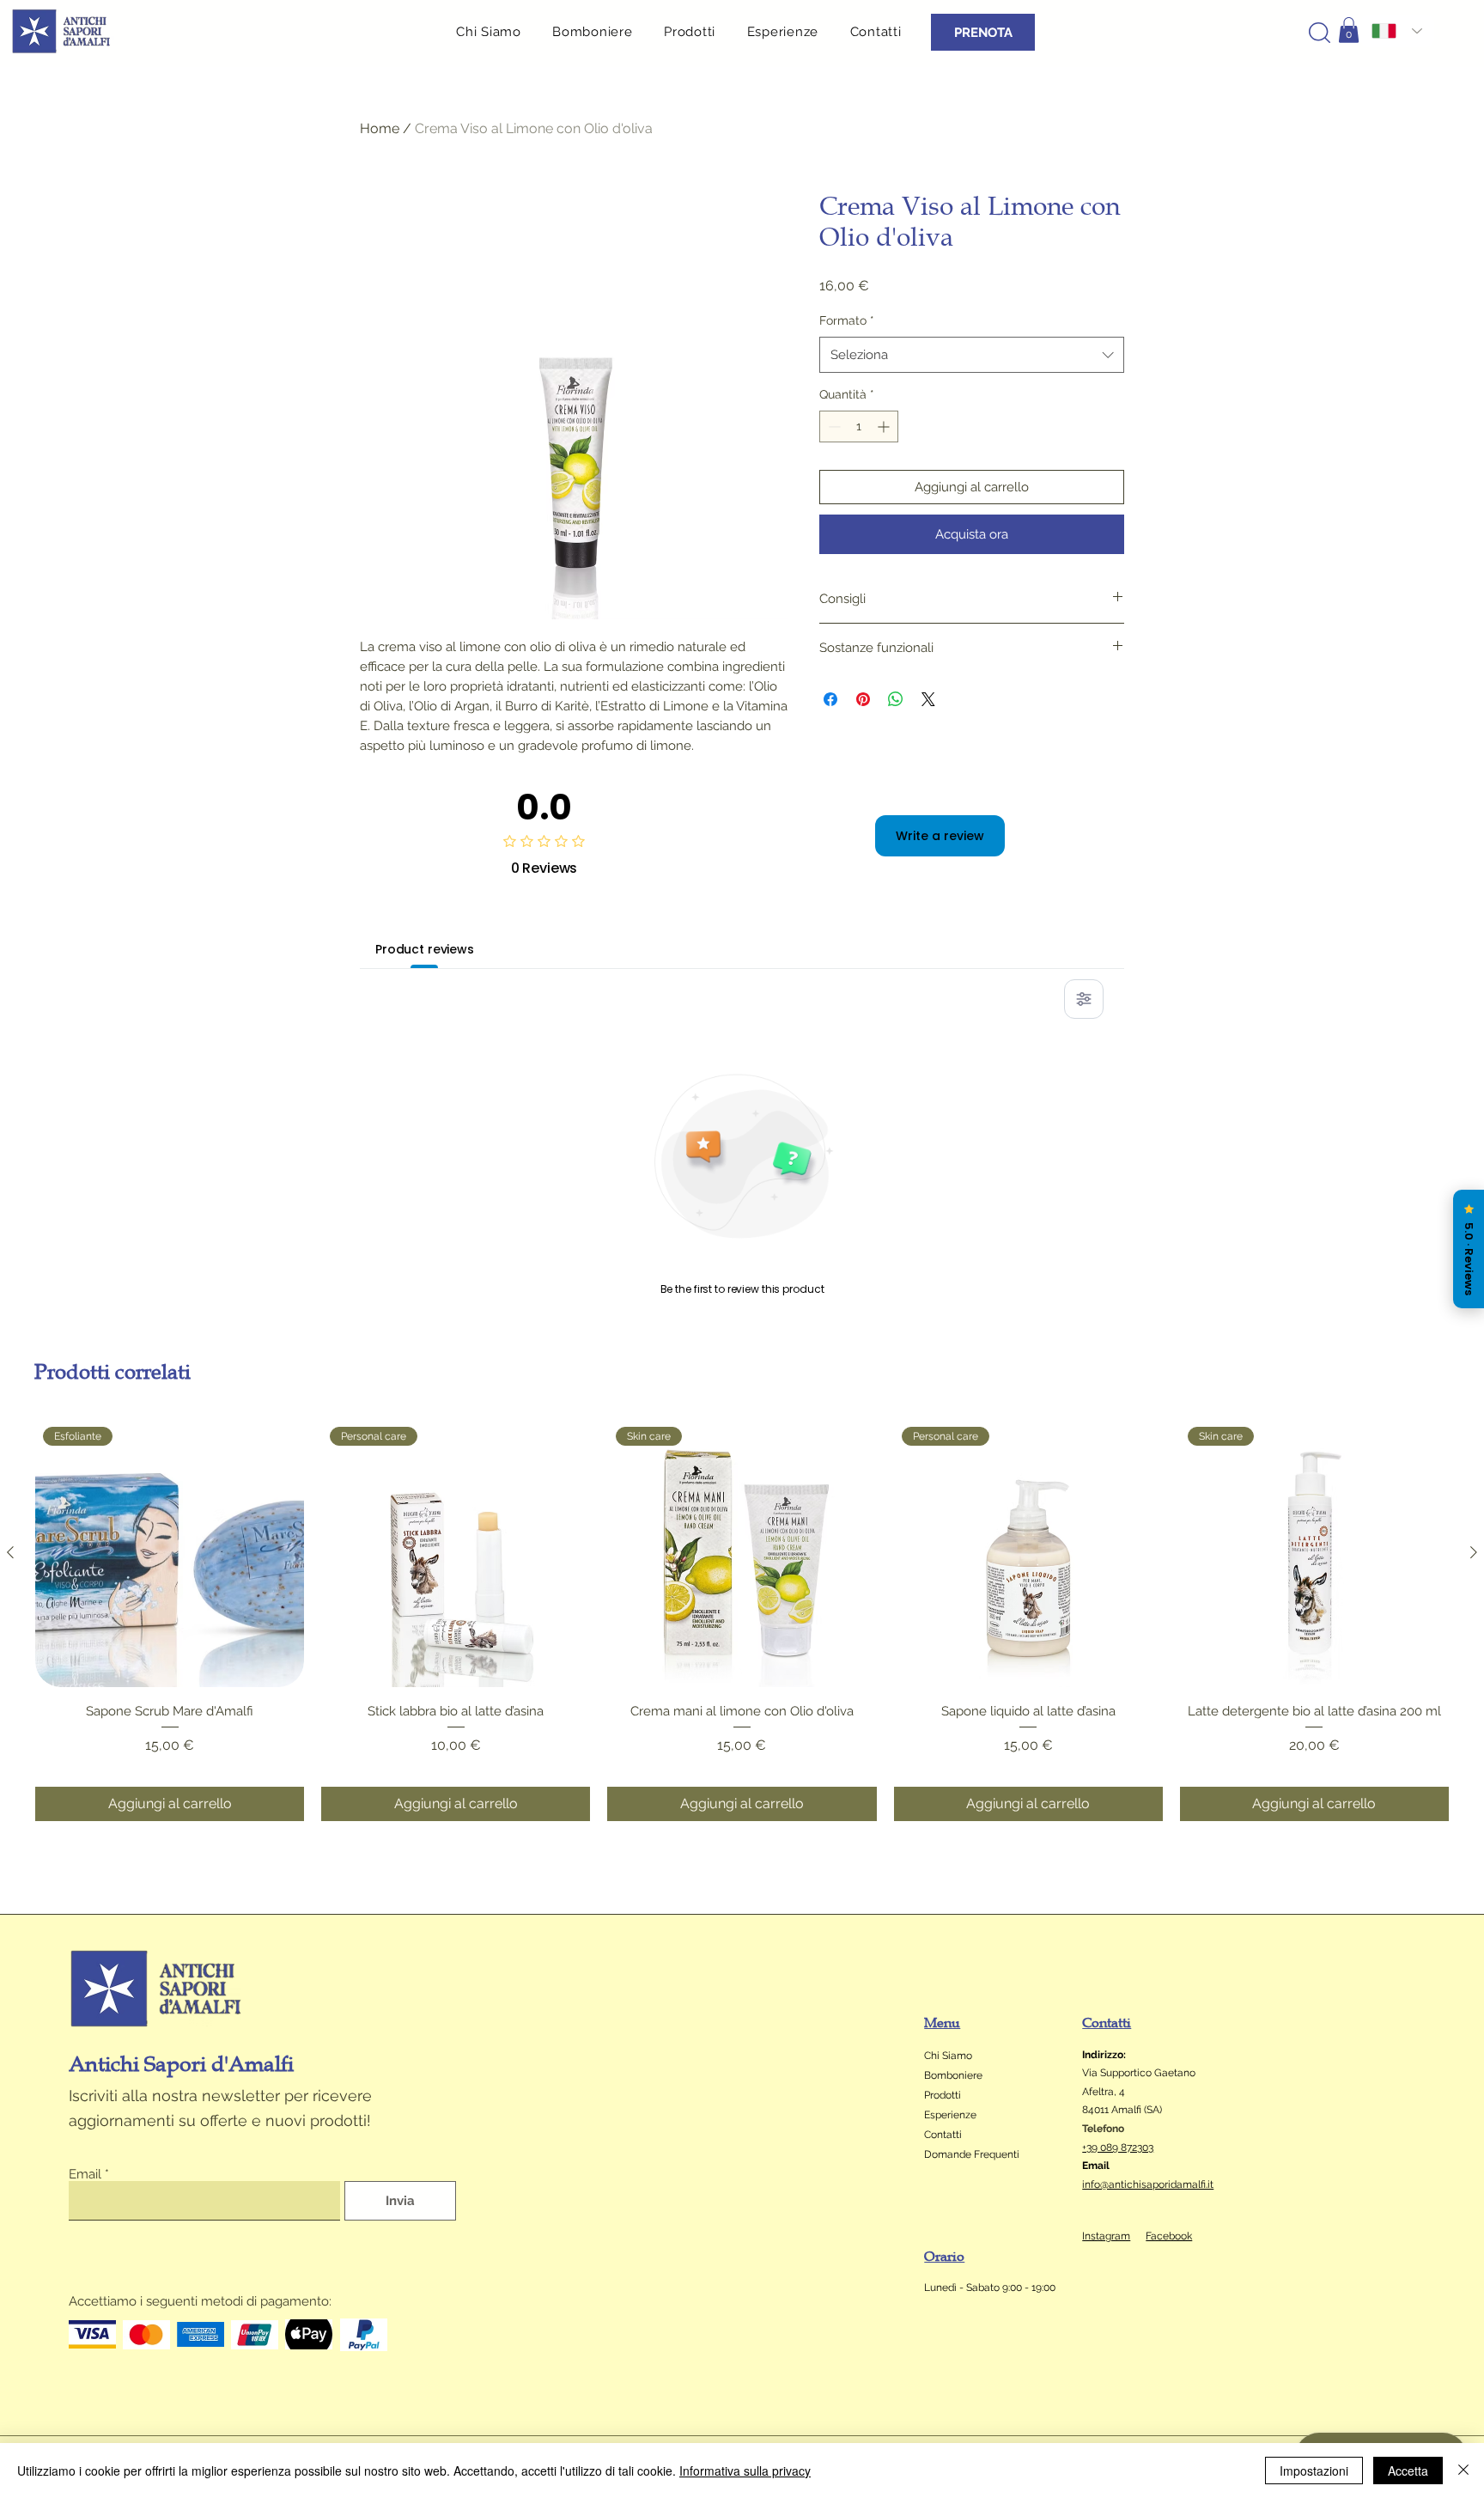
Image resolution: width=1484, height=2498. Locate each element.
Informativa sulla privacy (745, 2471)
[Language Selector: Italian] (1397, 31)
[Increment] (885, 426)
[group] (742, 1620)
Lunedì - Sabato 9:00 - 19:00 (991, 2288)
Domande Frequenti (972, 2154)
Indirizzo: (1104, 2055)
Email (85, 2175)
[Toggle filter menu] (1084, 999)
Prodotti (943, 2095)
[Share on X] (928, 699)
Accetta (1408, 2471)
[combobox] (972, 355)
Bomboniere (953, 2075)
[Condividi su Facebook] (830, 699)
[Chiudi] (1463, 2471)
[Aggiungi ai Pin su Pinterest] (863, 699)
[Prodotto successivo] (1474, 1552)
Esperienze (950, 2115)
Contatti (943, 2135)
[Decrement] (833, 426)
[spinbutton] (859, 426)
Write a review (940, 836)
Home (380, 128)
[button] (696, 31)
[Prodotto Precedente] (10, 1552)
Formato (847, 320)
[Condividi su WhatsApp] (896, 699)
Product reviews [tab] (425, 949)
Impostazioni (1314, 2471)
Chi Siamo (948, 2056)
